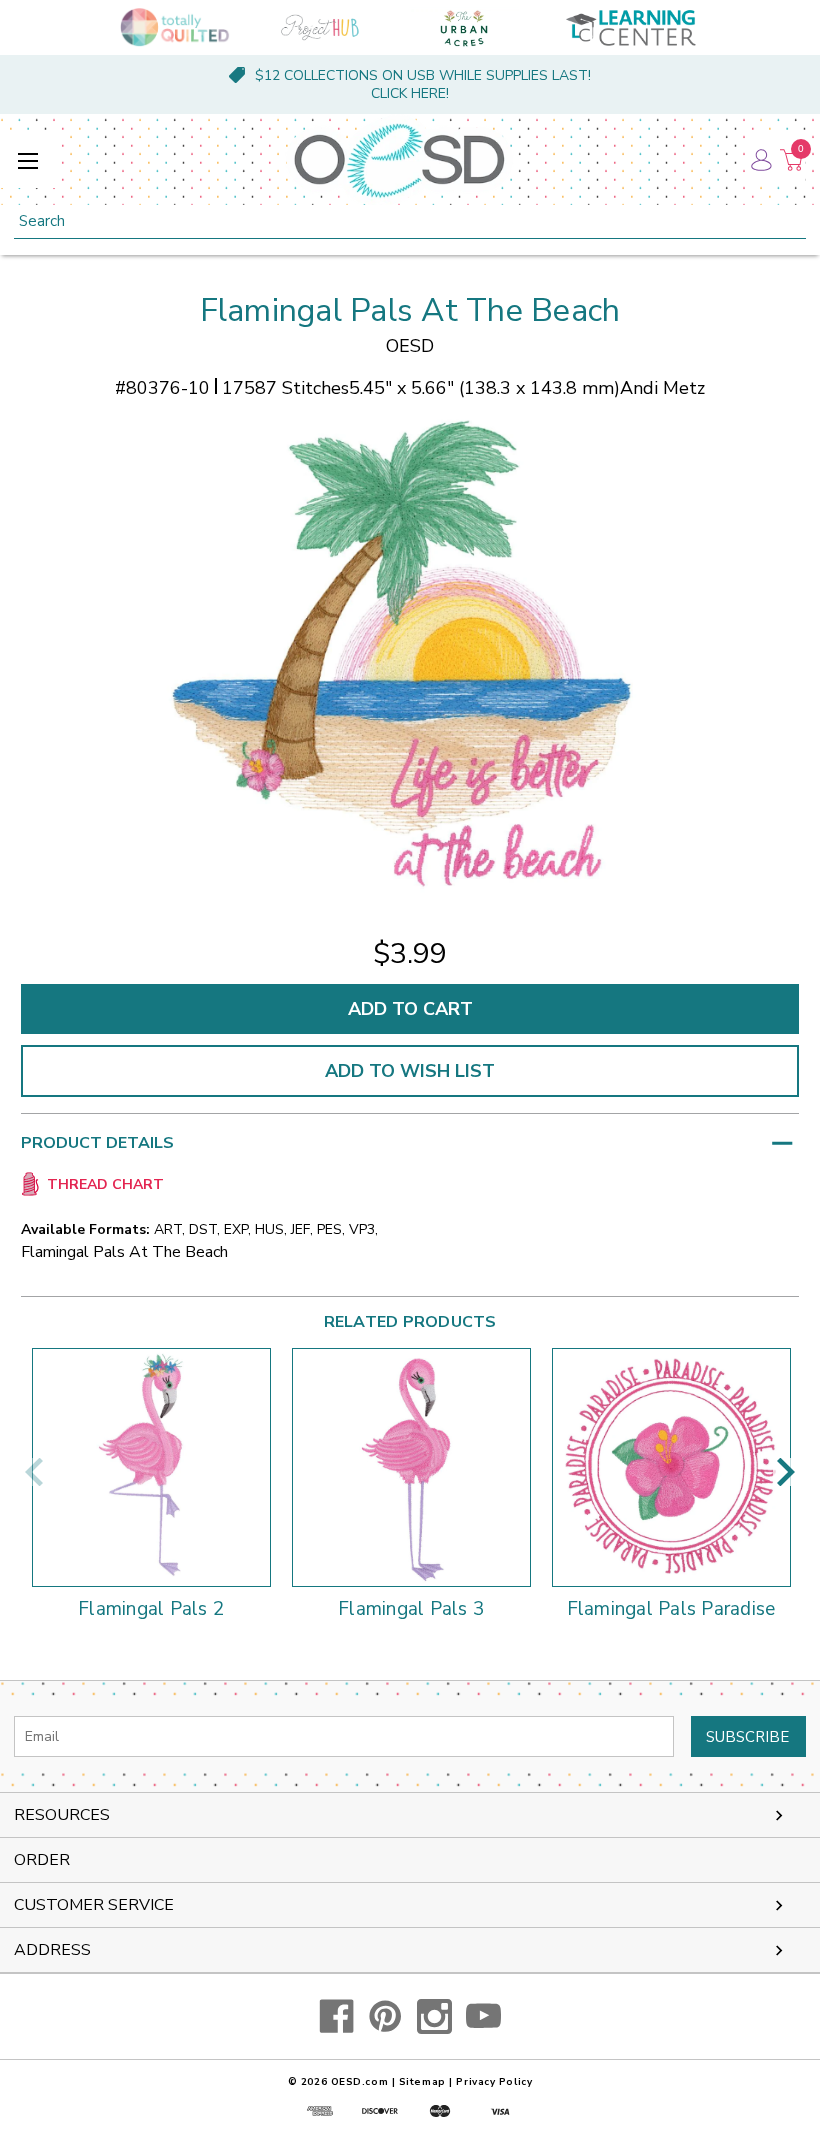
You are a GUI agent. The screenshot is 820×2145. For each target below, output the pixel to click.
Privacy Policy (494, 2082)
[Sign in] (760, 160)
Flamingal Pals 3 (411, 1610)
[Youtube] (483, 2016)
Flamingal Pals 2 (151, 1610)
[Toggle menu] (27, 160)
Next (786, 1472)
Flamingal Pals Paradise (671, 1610)
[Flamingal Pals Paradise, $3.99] (671, 1467)
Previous (34, 1472)
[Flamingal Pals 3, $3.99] (411, 1467)
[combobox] (410, 221)
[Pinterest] (385, 2016)
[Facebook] (336, 2016)
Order (42, 1860)
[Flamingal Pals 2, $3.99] (151, 1467)
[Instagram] (434, 2016)
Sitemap (422, 2082)
